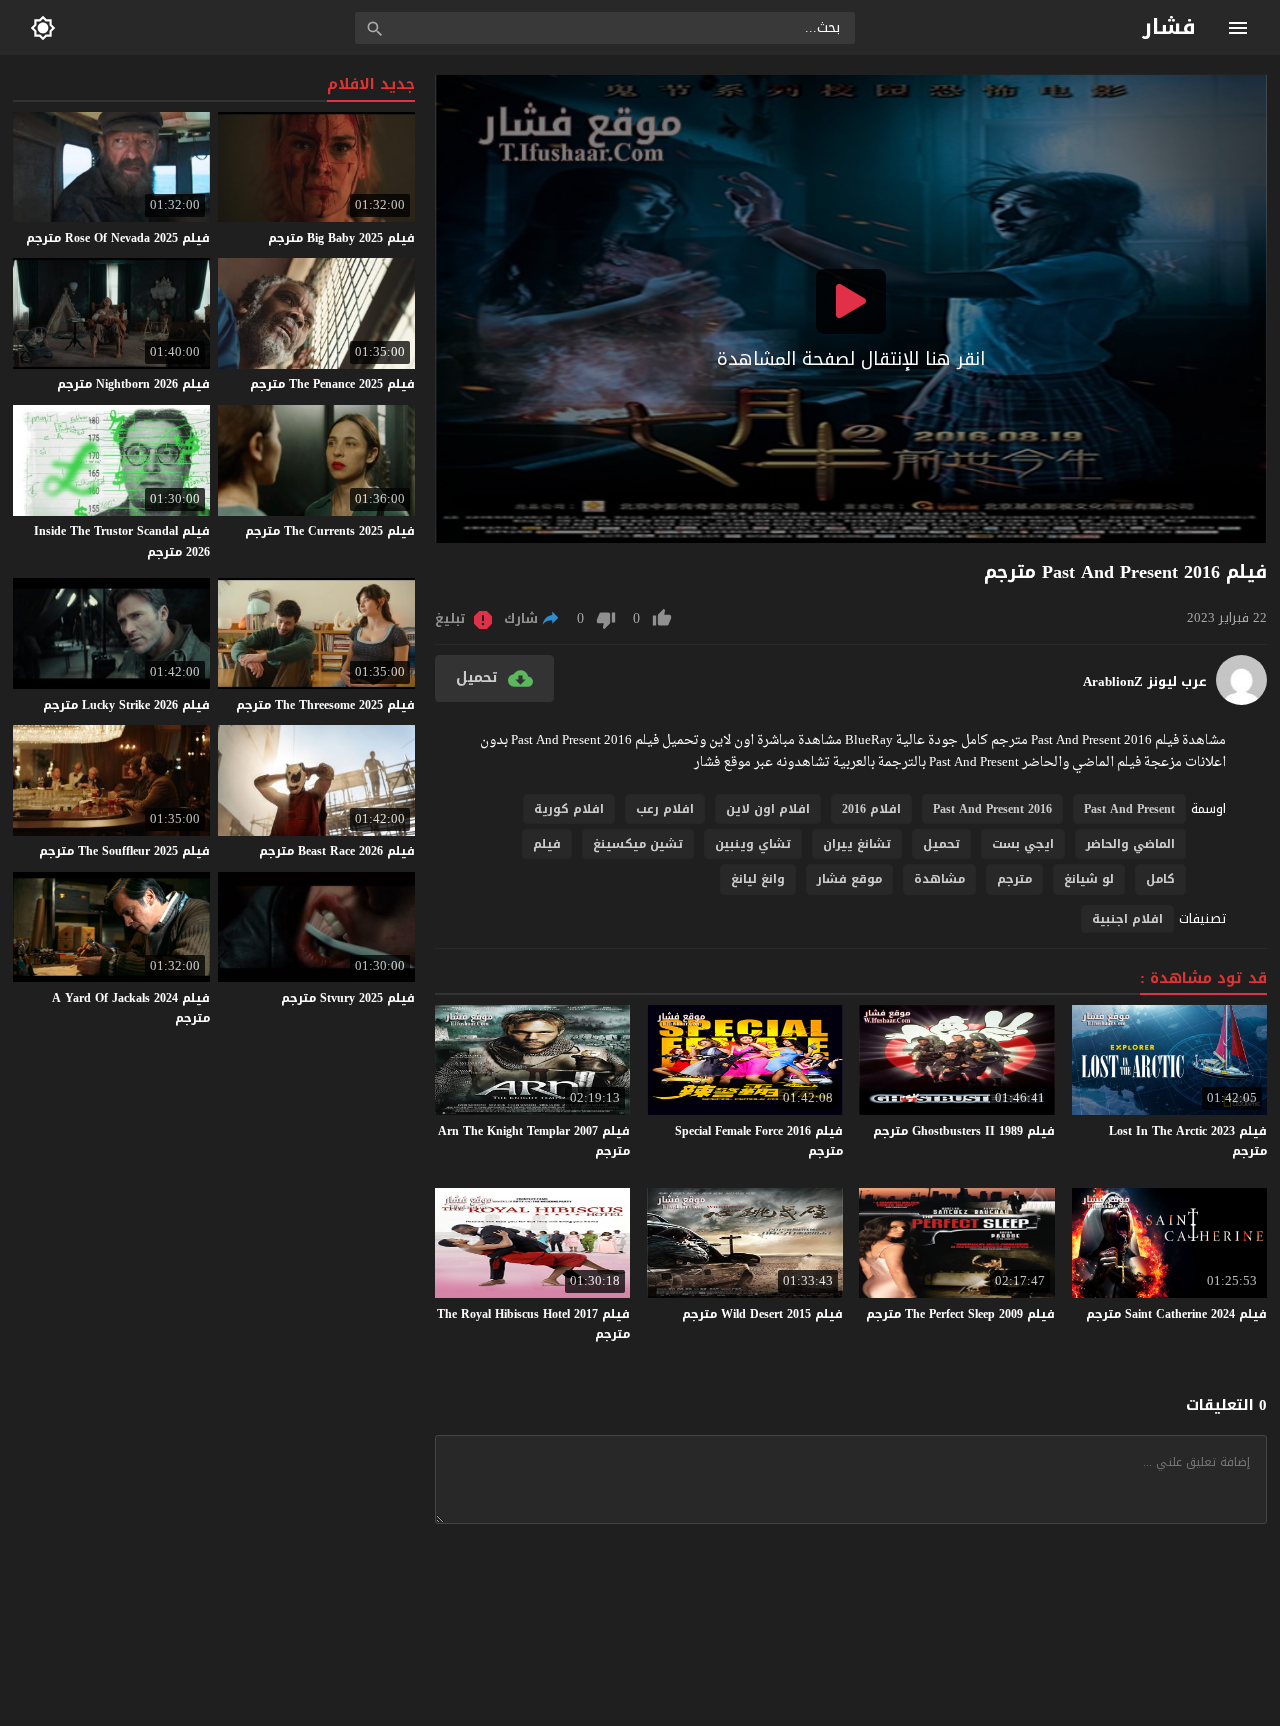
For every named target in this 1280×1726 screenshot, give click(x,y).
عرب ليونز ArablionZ (1145, 682)
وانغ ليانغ (758, 879)
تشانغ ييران (857, 844)
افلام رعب (665, 809)
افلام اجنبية (1127, 919)
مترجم (1014, 879)
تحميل (941, 844)
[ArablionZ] (1241, 700)
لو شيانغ (1089, 879)
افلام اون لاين (768, 809)
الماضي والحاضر (1130, 844)
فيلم (547, 844)
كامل (1160, 879)
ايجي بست (1023, 844)
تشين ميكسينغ (638, 844)
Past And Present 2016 (992, 809)
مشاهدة (939, 879)
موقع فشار (849, 879)
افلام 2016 (871, 809)
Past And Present (1129, 809)
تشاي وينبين (753, 844)
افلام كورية (569, 809)
